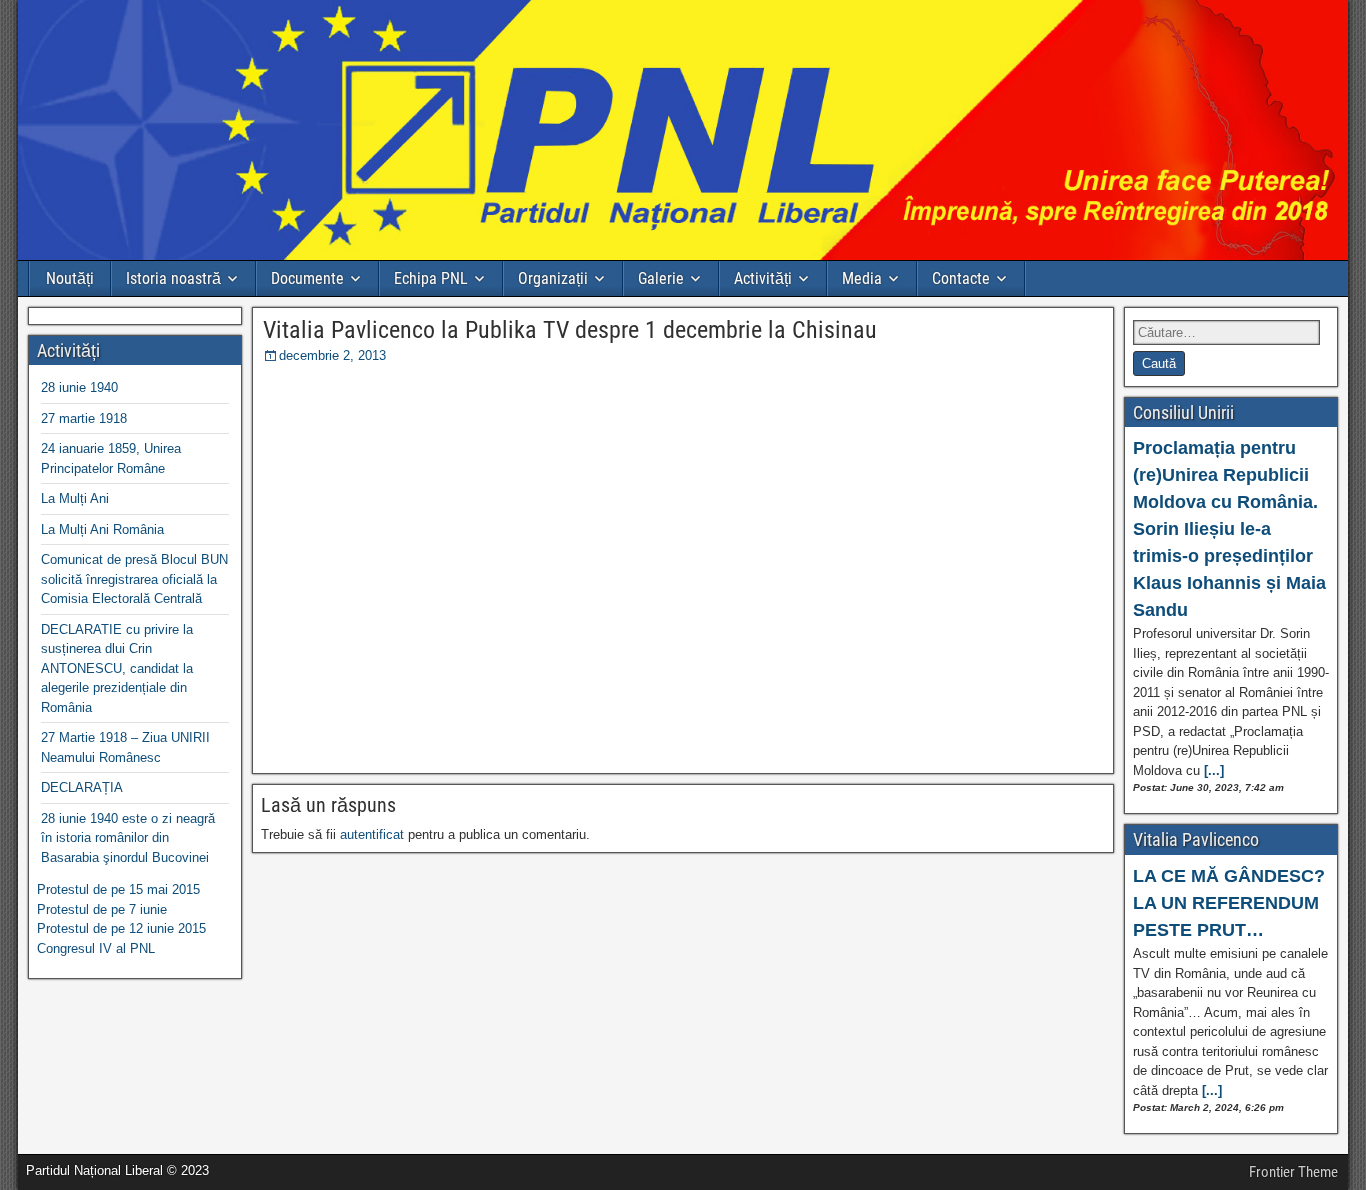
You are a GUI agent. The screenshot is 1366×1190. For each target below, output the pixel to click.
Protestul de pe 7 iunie (102, 909)
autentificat (372, 834)
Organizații (553, 278)
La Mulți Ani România (102, 529)
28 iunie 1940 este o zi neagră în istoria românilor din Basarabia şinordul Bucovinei (128, 838)
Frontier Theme (1293, 1172)
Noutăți (70, 278)
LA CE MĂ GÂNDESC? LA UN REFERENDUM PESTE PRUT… (1229, 903)
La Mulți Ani (75, 498)
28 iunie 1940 (79, 387)
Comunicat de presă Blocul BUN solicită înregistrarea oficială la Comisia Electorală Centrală (134, 579)
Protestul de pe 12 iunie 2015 (121, 928)
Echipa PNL (431, 278)
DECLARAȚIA (82, 787)
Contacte (961, 278)
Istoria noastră (173, 278)
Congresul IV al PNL (96, 948)
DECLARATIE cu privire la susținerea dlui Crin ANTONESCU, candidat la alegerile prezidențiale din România (117, 668)
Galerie (661, 278)
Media (862, 278)
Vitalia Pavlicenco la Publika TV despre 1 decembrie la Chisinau (570, 330)
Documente (307, 278)
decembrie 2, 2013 (332, 355)
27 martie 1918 (84, 418)
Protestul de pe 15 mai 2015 (118, 889)
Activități (763, 278)
